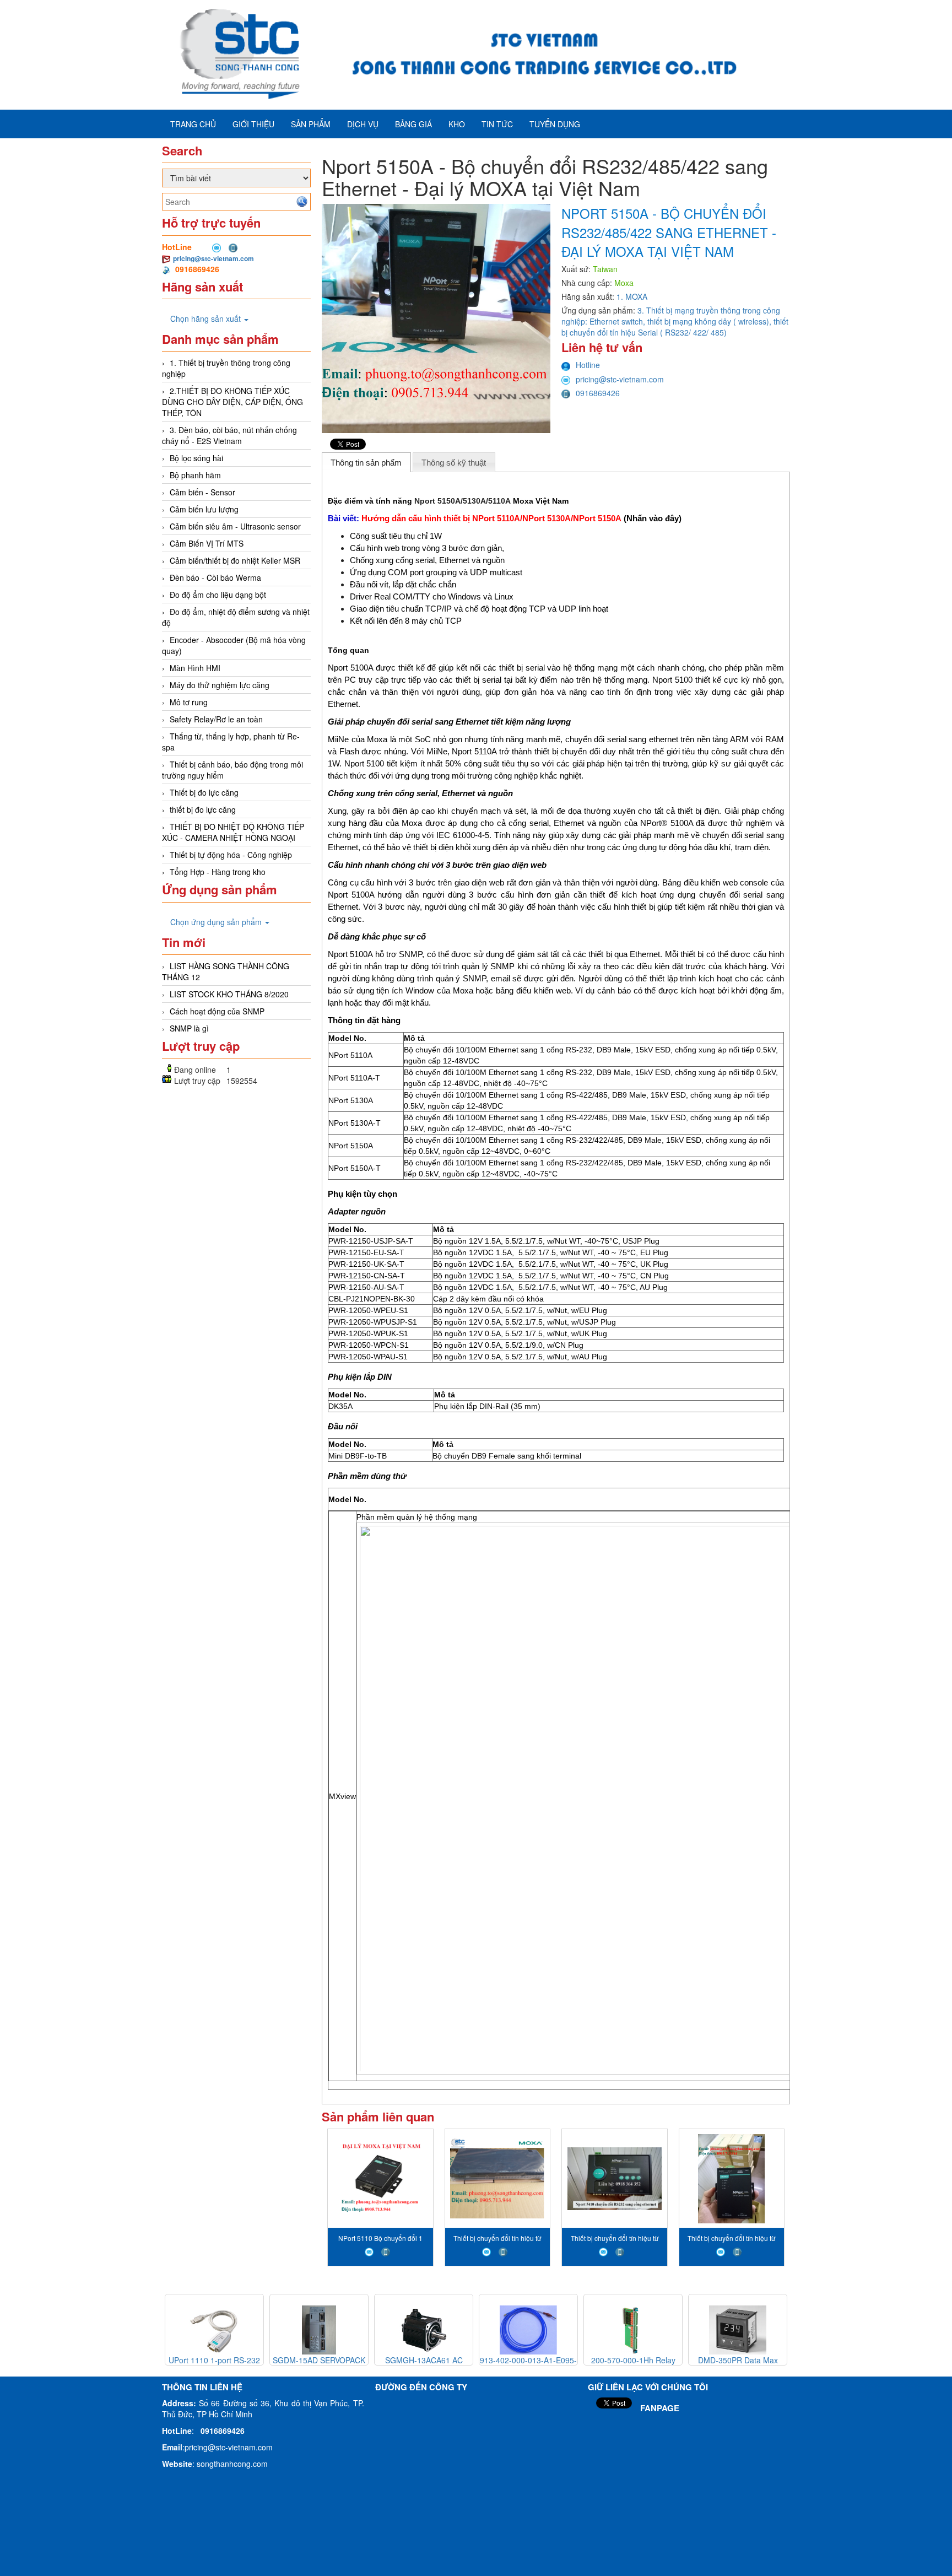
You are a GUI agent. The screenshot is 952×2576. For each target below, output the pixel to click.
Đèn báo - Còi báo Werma (215, 577)
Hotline (588, 365)
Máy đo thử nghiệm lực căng (220, 685)
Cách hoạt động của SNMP (217, 1011)
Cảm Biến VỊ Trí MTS (207, 543)
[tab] (366, 462)
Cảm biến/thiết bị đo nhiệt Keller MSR (235, 560)
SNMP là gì (189, 1028)
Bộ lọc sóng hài (196, 458)
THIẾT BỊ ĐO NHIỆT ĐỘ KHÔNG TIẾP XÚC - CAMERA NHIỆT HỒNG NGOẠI (233, 832)
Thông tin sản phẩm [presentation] (366, 463)
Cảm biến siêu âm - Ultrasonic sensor (235, 526)
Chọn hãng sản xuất (207, 318)
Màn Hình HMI (195, 668)
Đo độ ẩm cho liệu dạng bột (218, 595)
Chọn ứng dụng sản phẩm (217, 922)
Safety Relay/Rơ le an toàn (216, 719)
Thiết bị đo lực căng (204, 792)
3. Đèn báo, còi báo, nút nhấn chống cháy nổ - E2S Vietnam (229, 435)
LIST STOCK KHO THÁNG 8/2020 (229, 994)
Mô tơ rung (189, 702)
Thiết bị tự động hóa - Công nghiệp (231, 855)
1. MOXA (632, 296)
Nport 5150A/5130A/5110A (463, 501)
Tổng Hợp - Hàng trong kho (218, 872)
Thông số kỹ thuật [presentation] (454, 463)
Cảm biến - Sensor (202, 492)
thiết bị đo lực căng (203, 809)
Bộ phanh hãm (195, 475)
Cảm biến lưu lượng (204, 509)
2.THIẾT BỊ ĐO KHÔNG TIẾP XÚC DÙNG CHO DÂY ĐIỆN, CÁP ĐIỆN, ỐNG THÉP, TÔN (232, 402)
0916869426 (598, 393)
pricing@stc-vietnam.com (213, 258)
